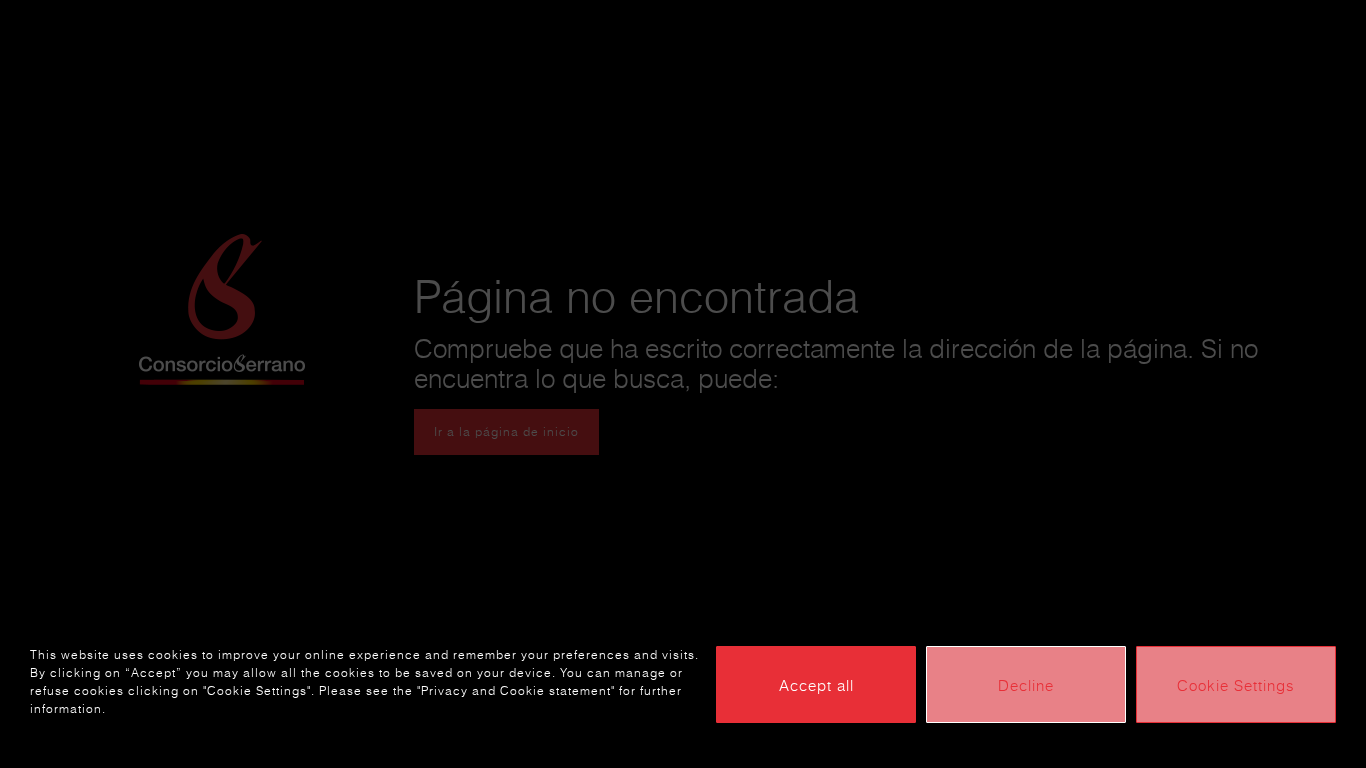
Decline (1026, 685)
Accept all (816, 685)
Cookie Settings (1236, 685)
